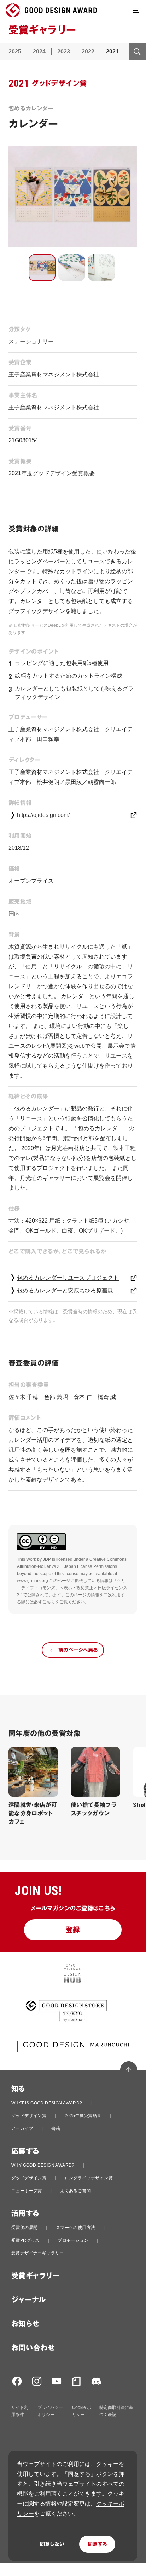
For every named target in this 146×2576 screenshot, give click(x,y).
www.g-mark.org (33, 1581)
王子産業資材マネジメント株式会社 (54, 374)
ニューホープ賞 (27, 2191)
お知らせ (25, 2324)
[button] (42, 268)
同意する (97, 2544)
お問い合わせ (33, 2348)
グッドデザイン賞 (29, 2116)
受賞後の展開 (24, 2228)
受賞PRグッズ (25, 2240)
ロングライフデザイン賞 (89, 2178)
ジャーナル (28, 2300)
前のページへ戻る (78, 1650)
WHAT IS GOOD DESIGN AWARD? (47, 2103)
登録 (73, 1930)
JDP (47, 1559)
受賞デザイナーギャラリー (38, 2253)
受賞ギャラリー (36, 2276)
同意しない (52, 2544)
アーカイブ (22, 2128)
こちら (49, 1602)
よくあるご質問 (75, 2191)
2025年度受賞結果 (83, 2116)
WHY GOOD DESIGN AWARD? (43, 2165)
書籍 (56, 2128)
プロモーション (73, 2240)
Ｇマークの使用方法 (76, 2228)
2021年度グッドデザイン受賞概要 (52, 473)
